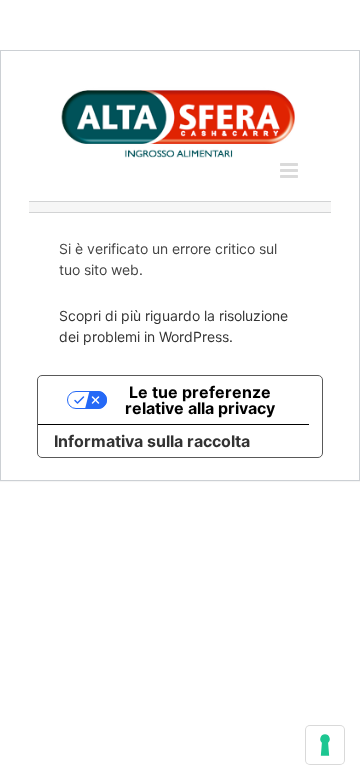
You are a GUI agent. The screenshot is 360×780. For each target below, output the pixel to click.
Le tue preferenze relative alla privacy (200, 400)
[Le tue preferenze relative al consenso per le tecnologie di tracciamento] (325, 745)
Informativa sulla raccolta (152, 441)
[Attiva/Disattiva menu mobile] (290, 170)
